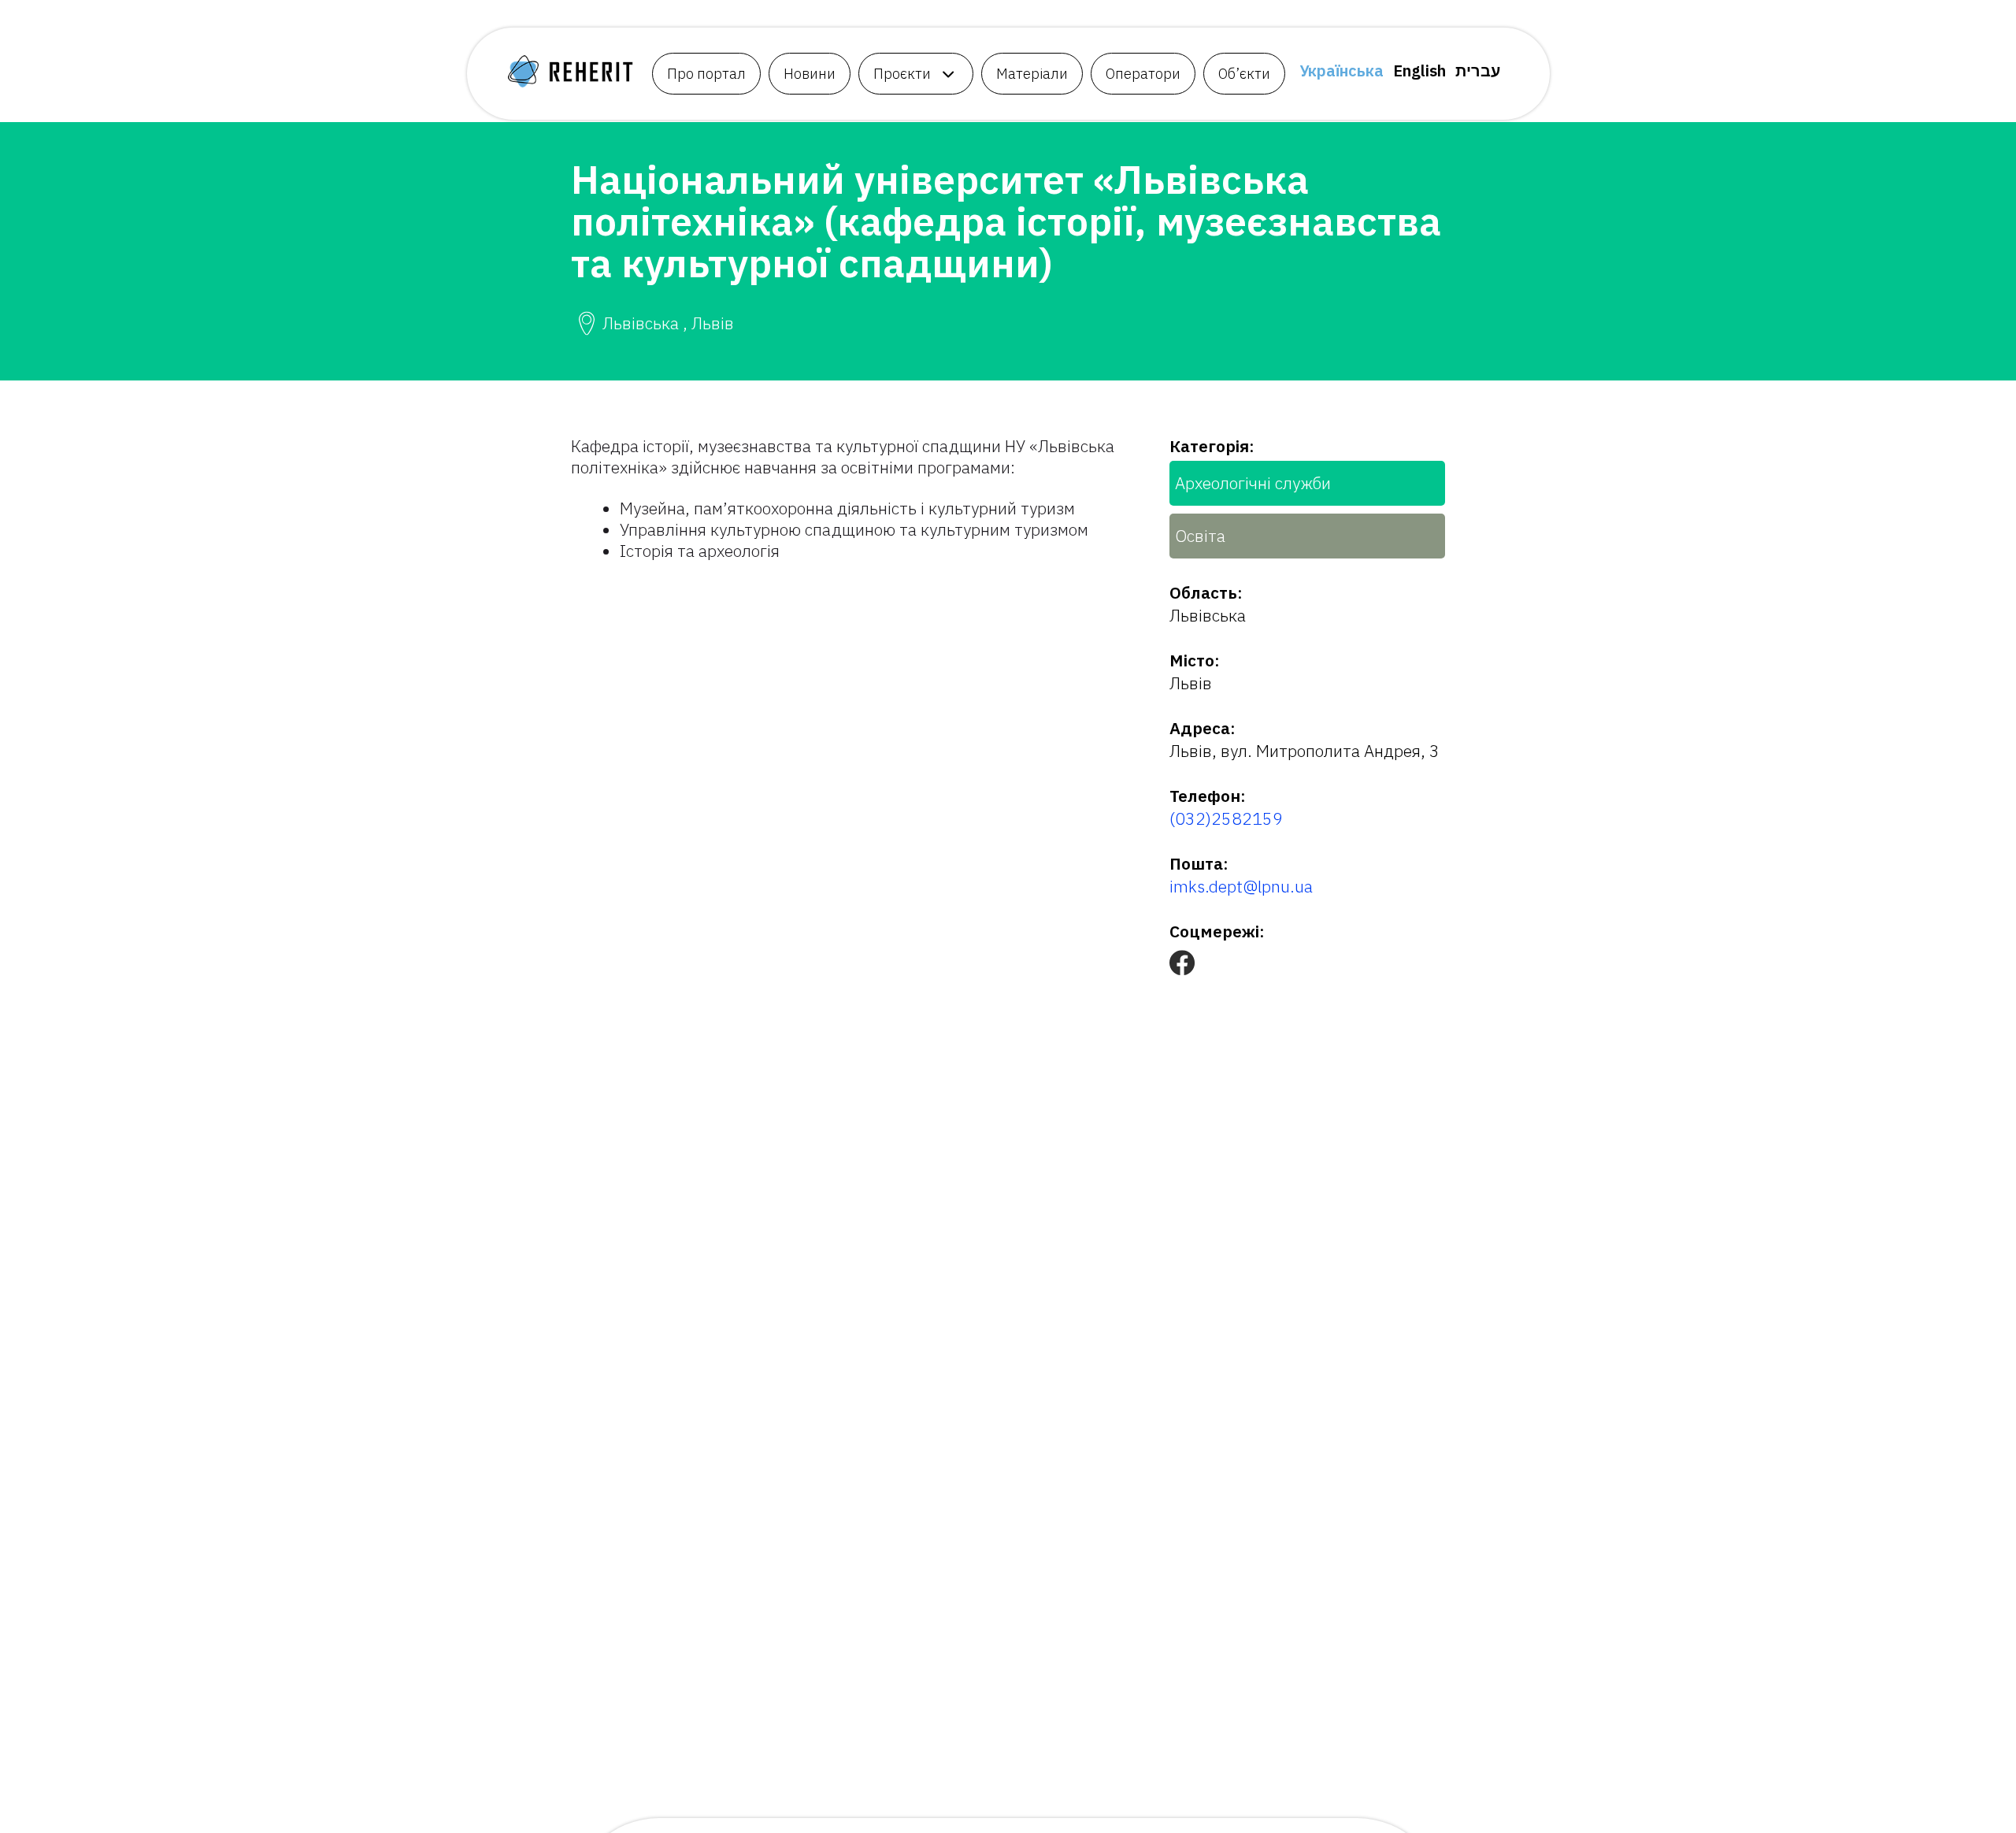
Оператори (1143, 74)
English (1419, 70)
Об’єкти (1244, 74)
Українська (1342, 70)
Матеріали (1032, 74)
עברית (1478, 70)
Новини (810, 74)
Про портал (706, 74)
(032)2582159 (1226, 818)
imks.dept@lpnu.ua (1241, 886)
